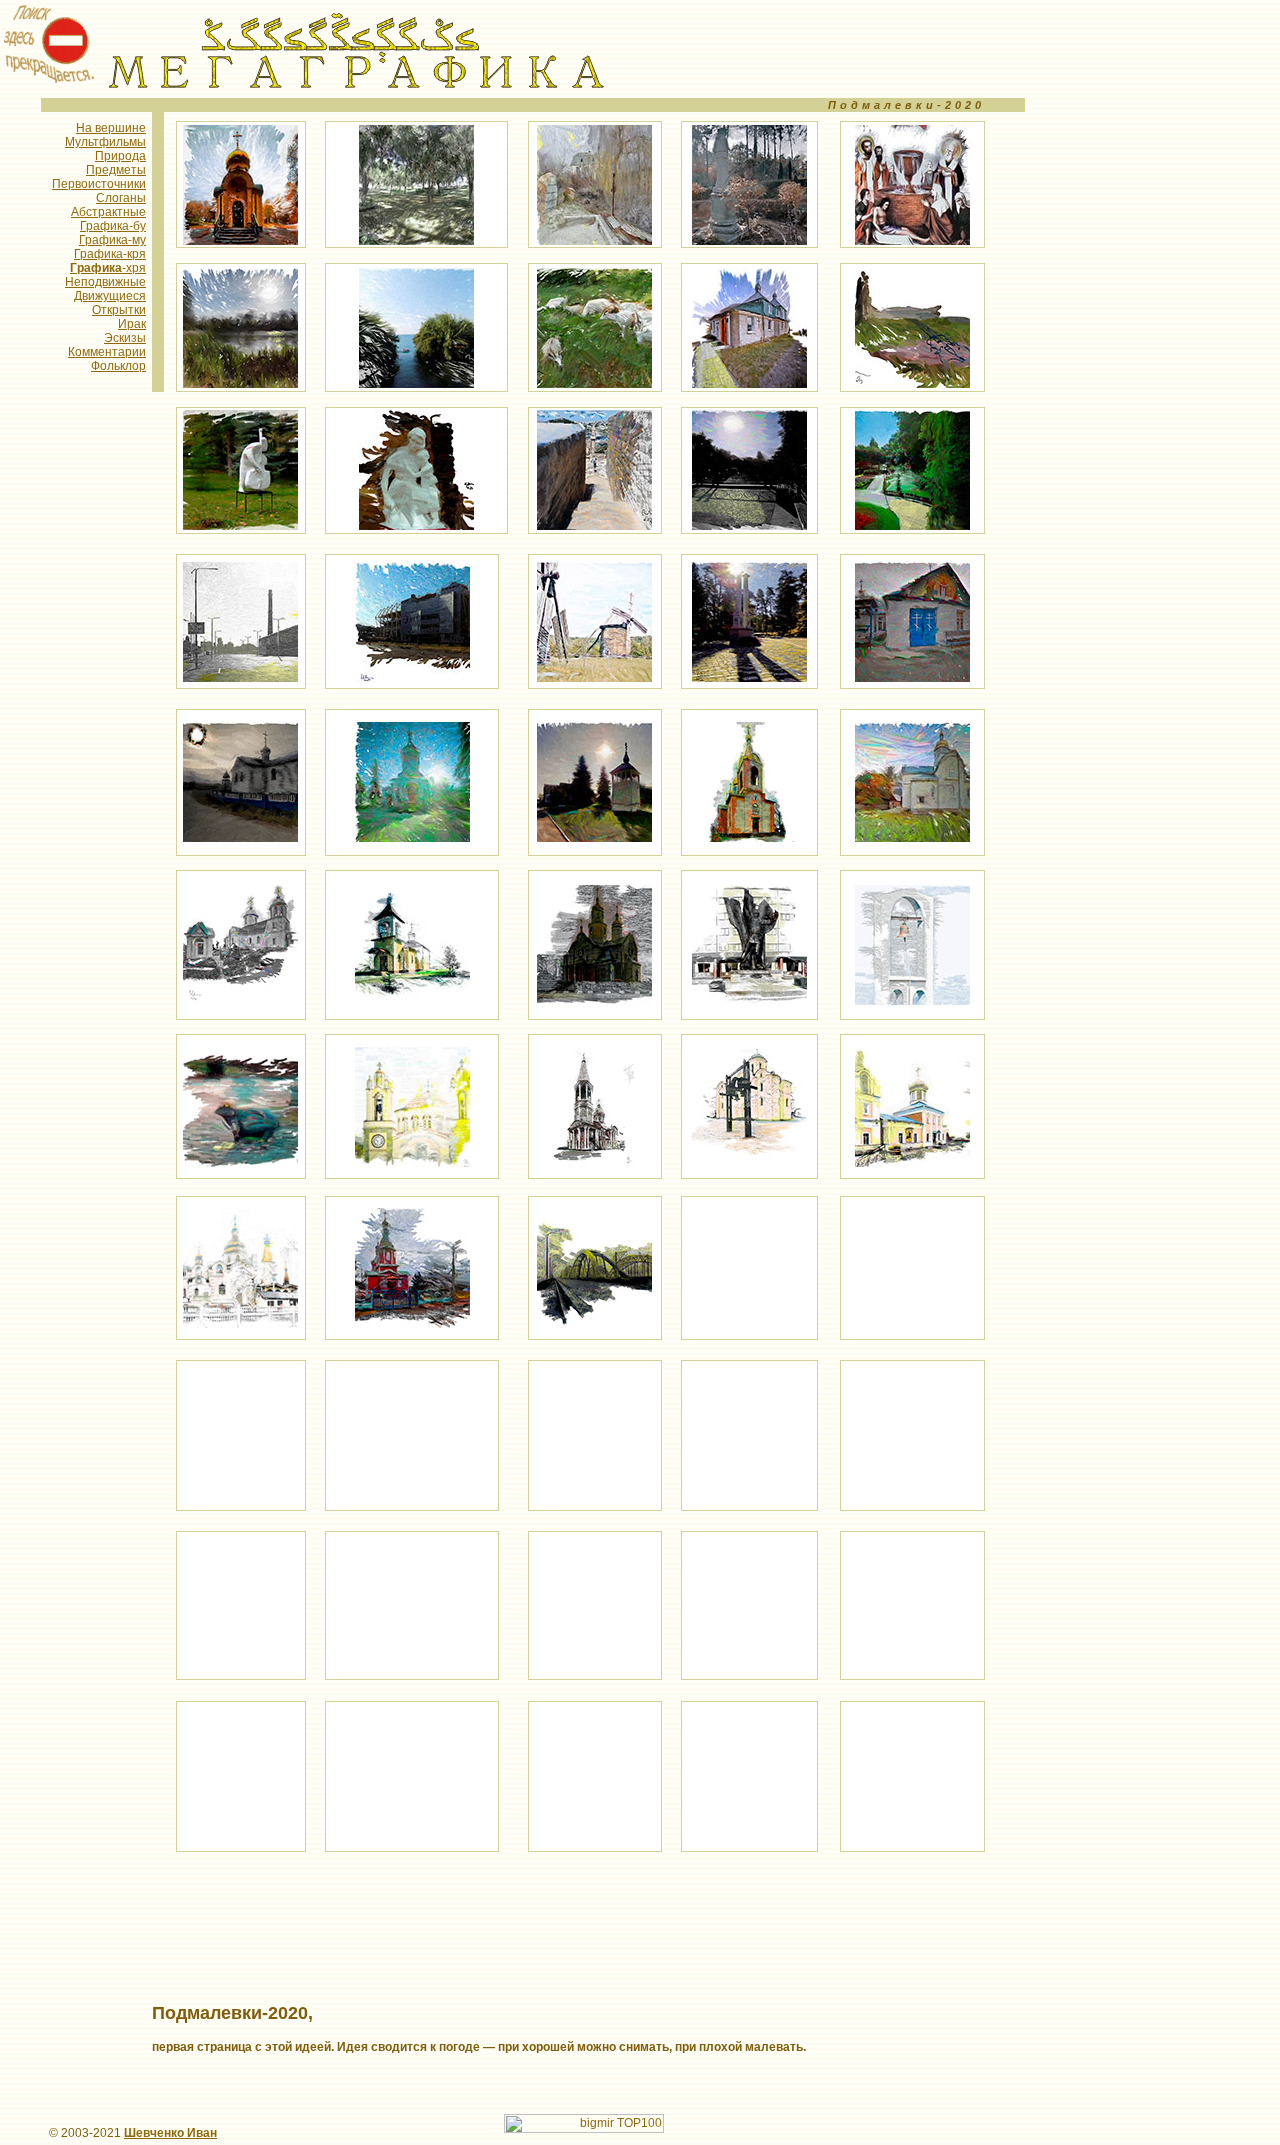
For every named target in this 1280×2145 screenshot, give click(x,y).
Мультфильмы (105, 142)
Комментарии (107, 352)
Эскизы (125, 338)
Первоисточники (99, 184)
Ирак (132, 324)
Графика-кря (110, 254)
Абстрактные (108, 212)
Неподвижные (105, 282)
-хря (108, 268)
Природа (120, 156)
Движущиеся (110, 296)
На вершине (111, 128)
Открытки (119, 310)
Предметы (116, 170)
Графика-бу (113, 226)
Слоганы (121, 198)
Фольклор (118, 366)
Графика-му (112, 240)
